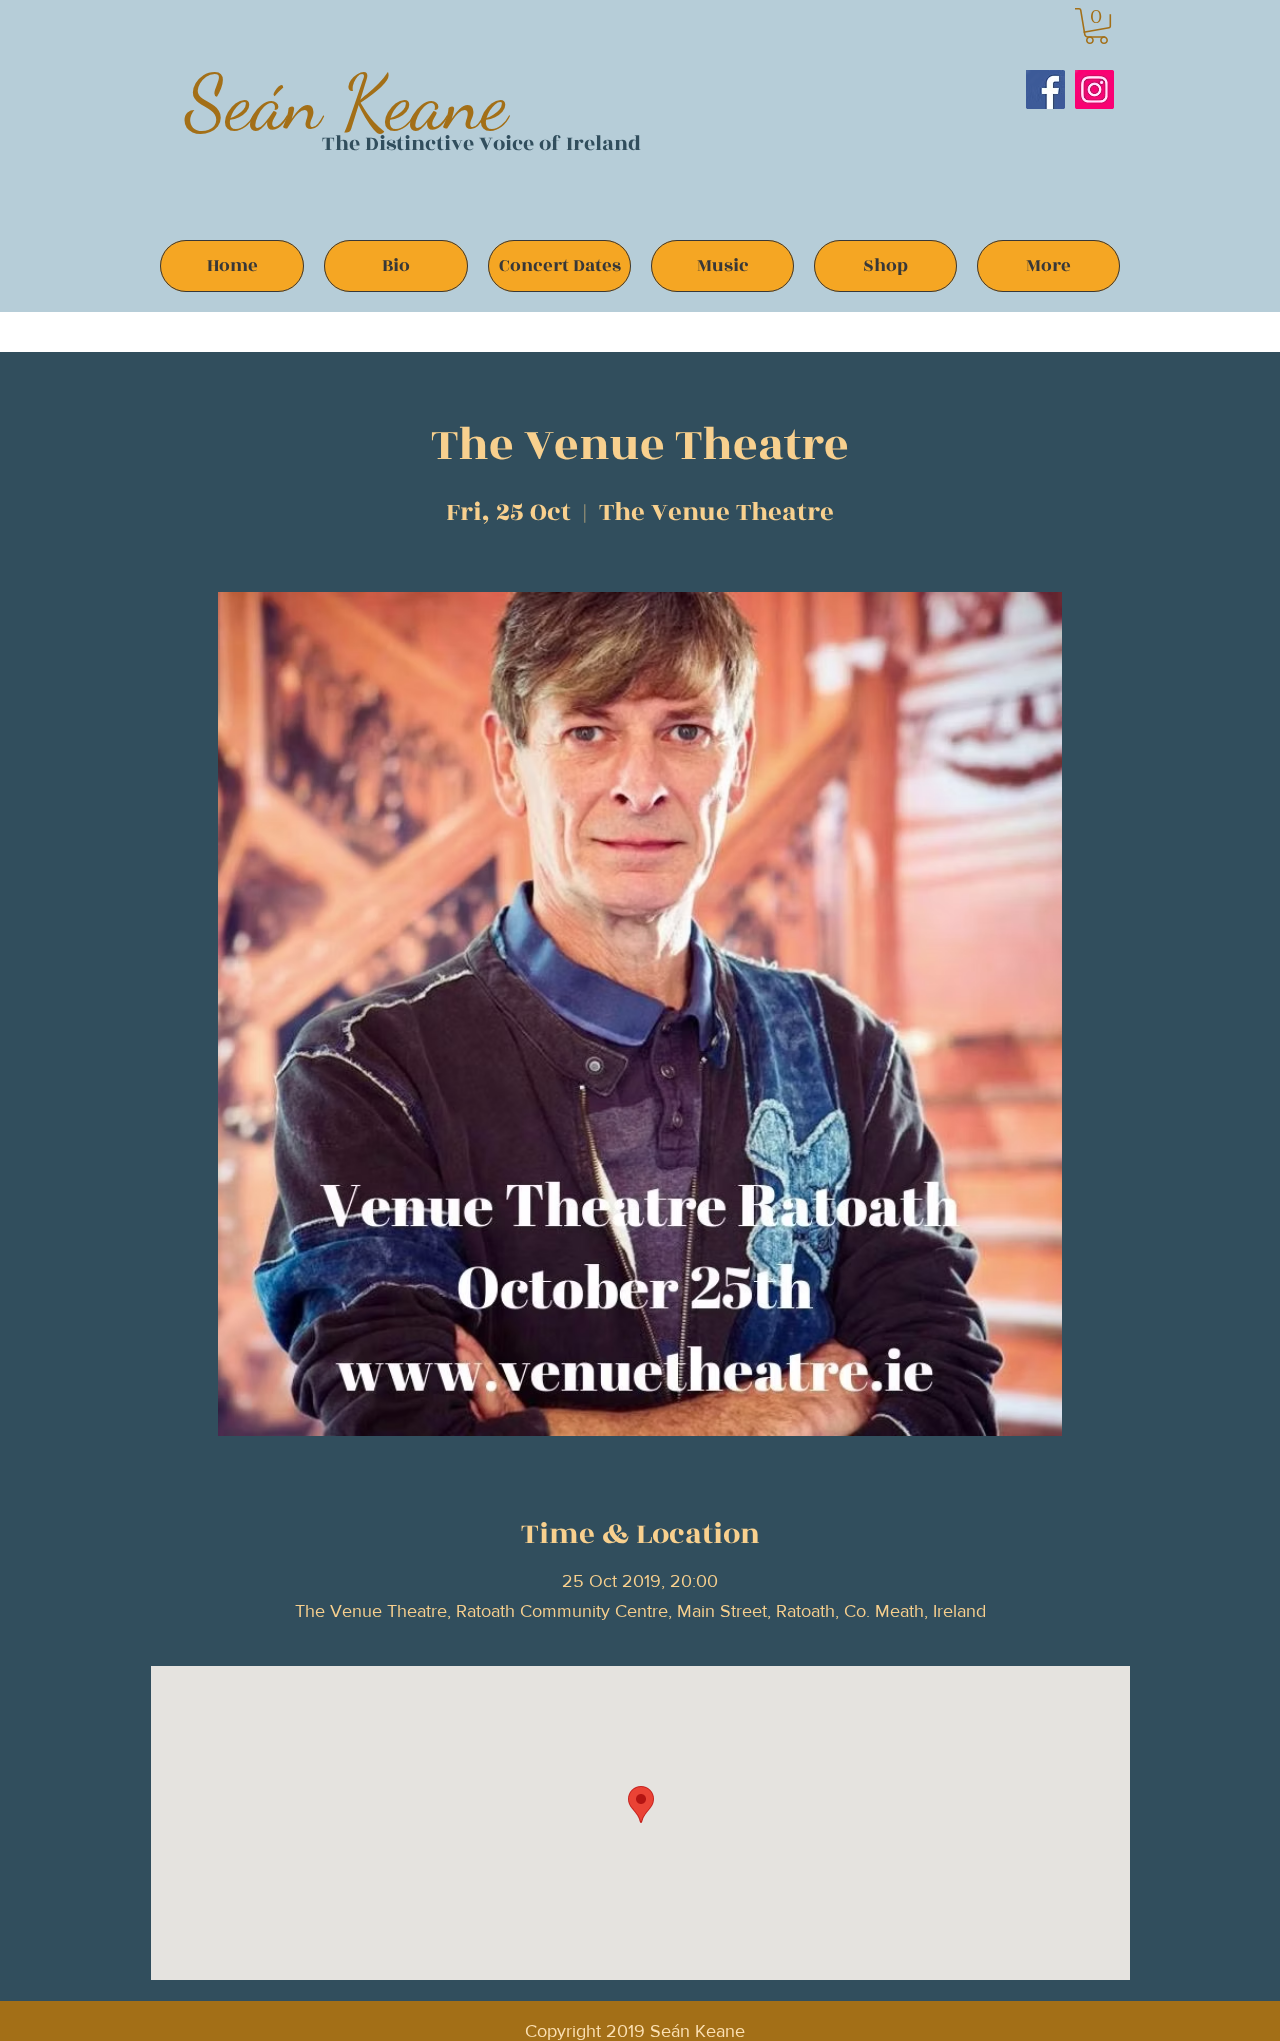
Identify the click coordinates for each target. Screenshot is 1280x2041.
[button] (1096, 26)
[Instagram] (1094, 89)
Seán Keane (346, 102)
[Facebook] (1045, 89)
